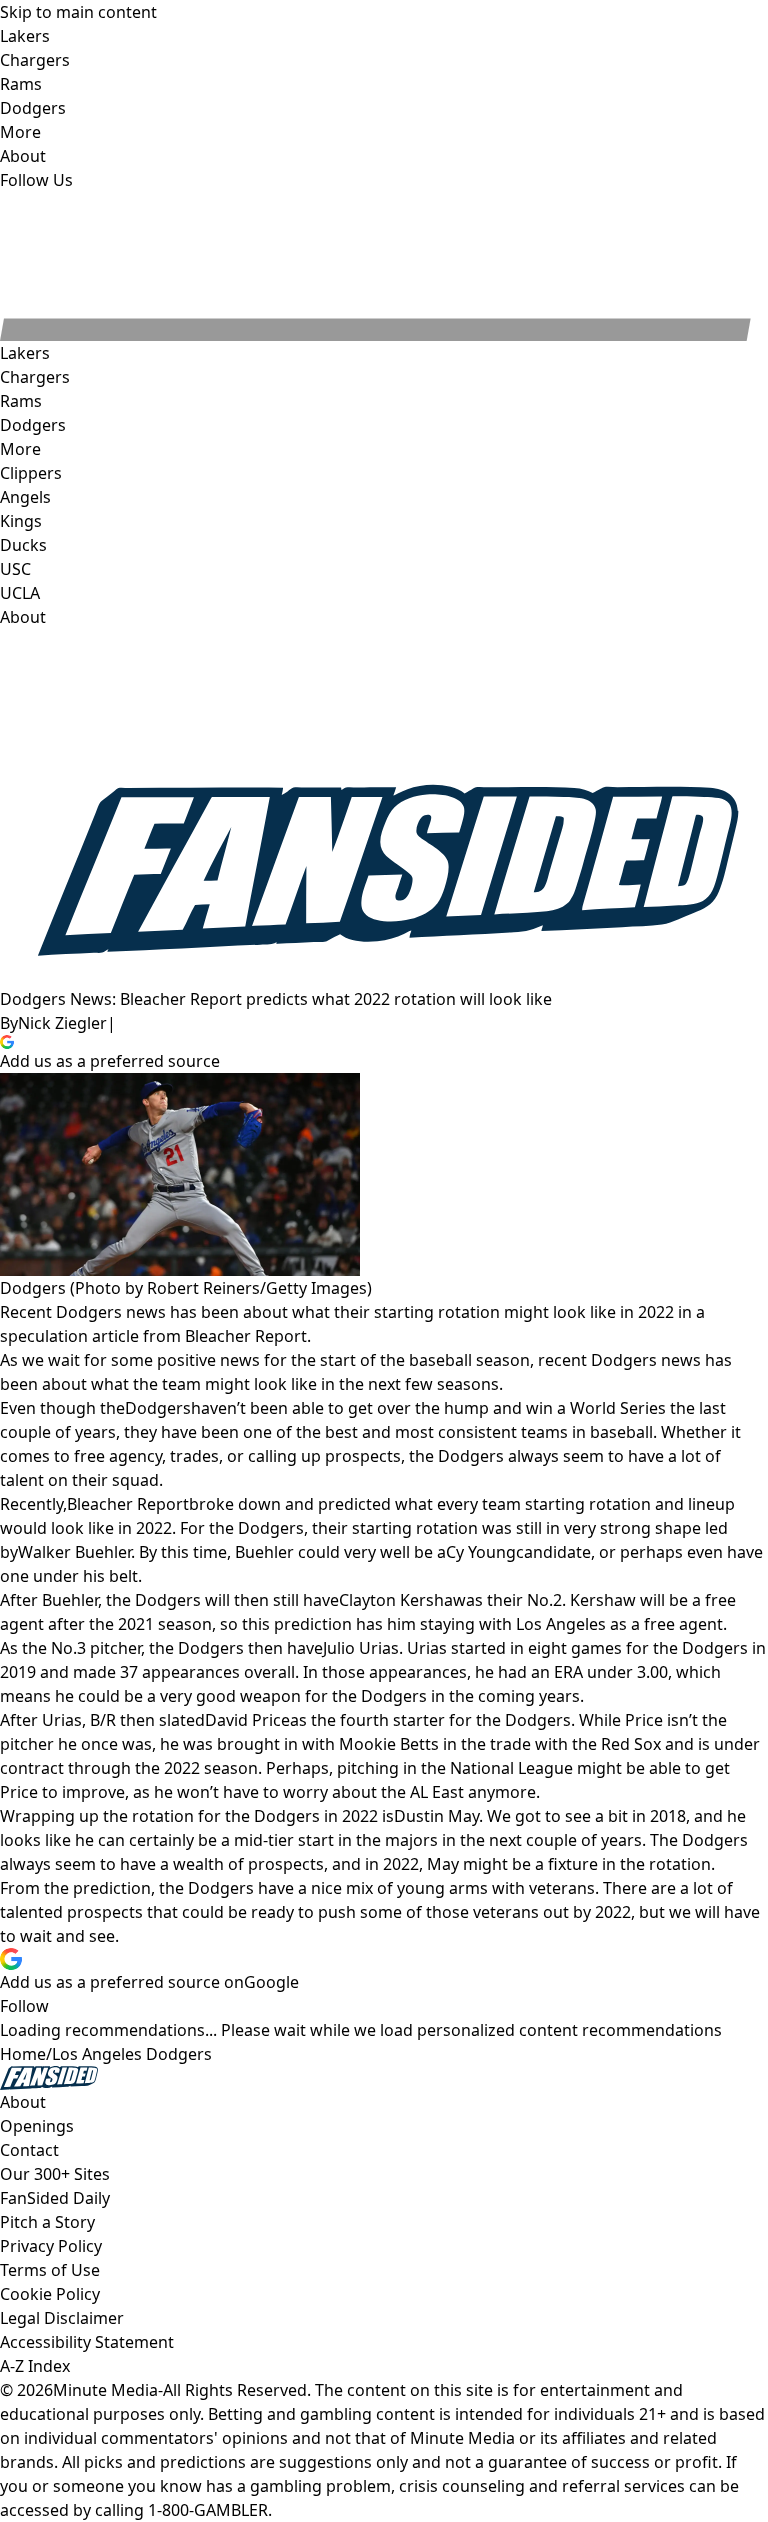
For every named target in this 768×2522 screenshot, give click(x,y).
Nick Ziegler (62, 1023)
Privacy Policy (51, 2246)
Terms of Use (50, 2270)
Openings (37, 2126)
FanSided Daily (55, 2198)
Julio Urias (361, 1648)
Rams (21, 401)
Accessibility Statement (87, 2342)
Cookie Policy (50, 2294)
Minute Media (105, 2390)
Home (23, 2054)
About (23, 617)
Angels (25, 497)
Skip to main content (78, 12)
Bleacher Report (128, 1504)
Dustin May (436, 1816)
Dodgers (33, 425)
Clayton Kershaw (402, 1600)
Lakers (25, 353)
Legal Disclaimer (62, 2318)
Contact (29, 2150)
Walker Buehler (74, 1552)
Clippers (31, 473)
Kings (21, 521)
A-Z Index (35, 2366)
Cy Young (481, 1552)
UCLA (20, 593)
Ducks (23, 545)
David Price (247, 1720)
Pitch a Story (47, 2222)
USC (15, 569)
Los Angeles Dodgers (132, 2054)
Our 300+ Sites (55, 2174)
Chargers (35, 377)
